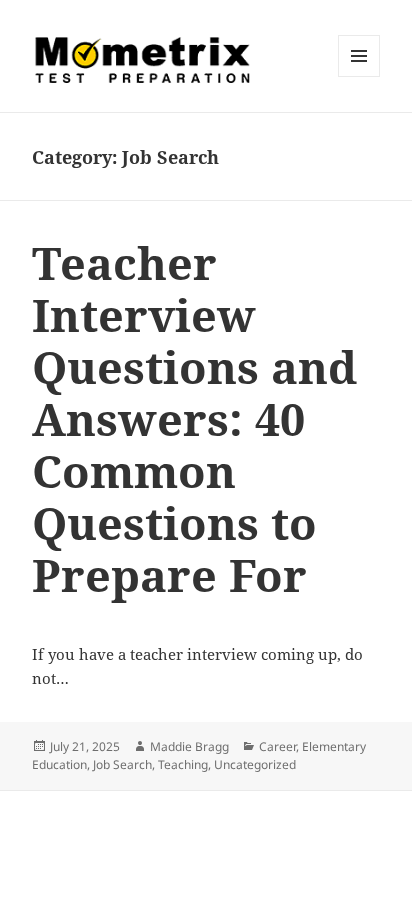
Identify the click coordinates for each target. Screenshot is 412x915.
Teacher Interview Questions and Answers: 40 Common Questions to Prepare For (194, 418)
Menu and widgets (359, 76)
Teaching (183, 764)
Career (277, 746)
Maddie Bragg (189, 746)
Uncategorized (255, 764)
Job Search (122, 764)
